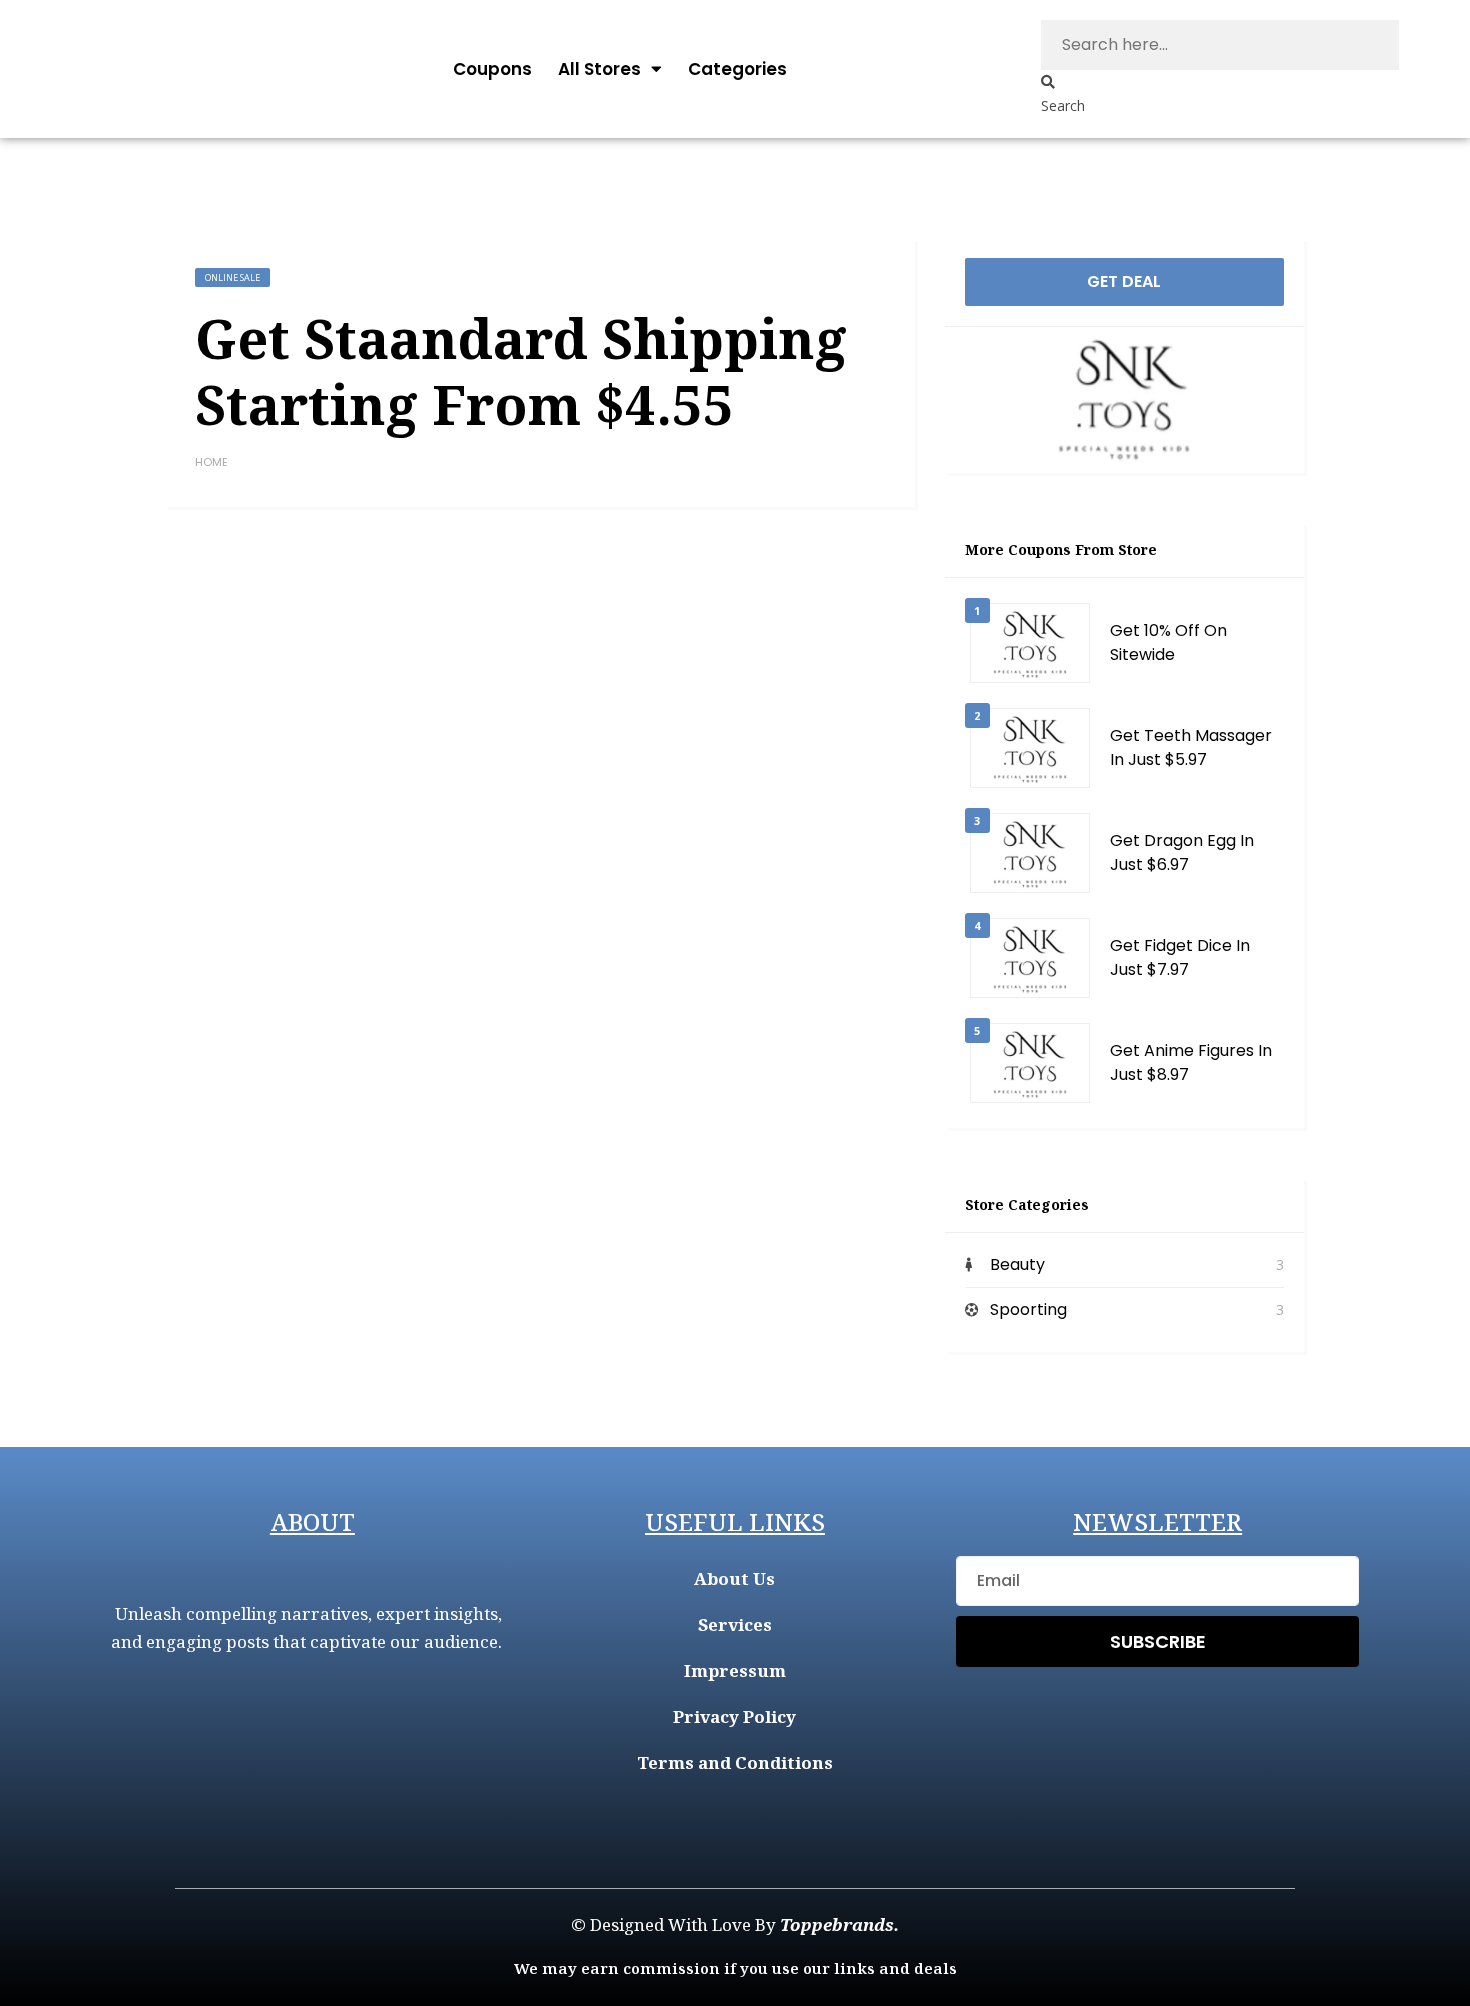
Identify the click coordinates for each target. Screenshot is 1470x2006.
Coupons (492, 69)
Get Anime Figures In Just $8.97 (1191, 1062)
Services (735, 1624)
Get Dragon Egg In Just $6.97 (1182, 852)
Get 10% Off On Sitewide (1168, 642)
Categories (737, 69)
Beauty (1017, 1264)
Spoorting (1028, 1309)
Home (211, 462)
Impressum (735, 1670)
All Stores (599, 69)
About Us (734, 1578)
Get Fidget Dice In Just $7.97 (1180, 957)
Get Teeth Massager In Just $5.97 (1191, 747)
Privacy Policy (734, 1716)
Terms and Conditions (735, 1762)
